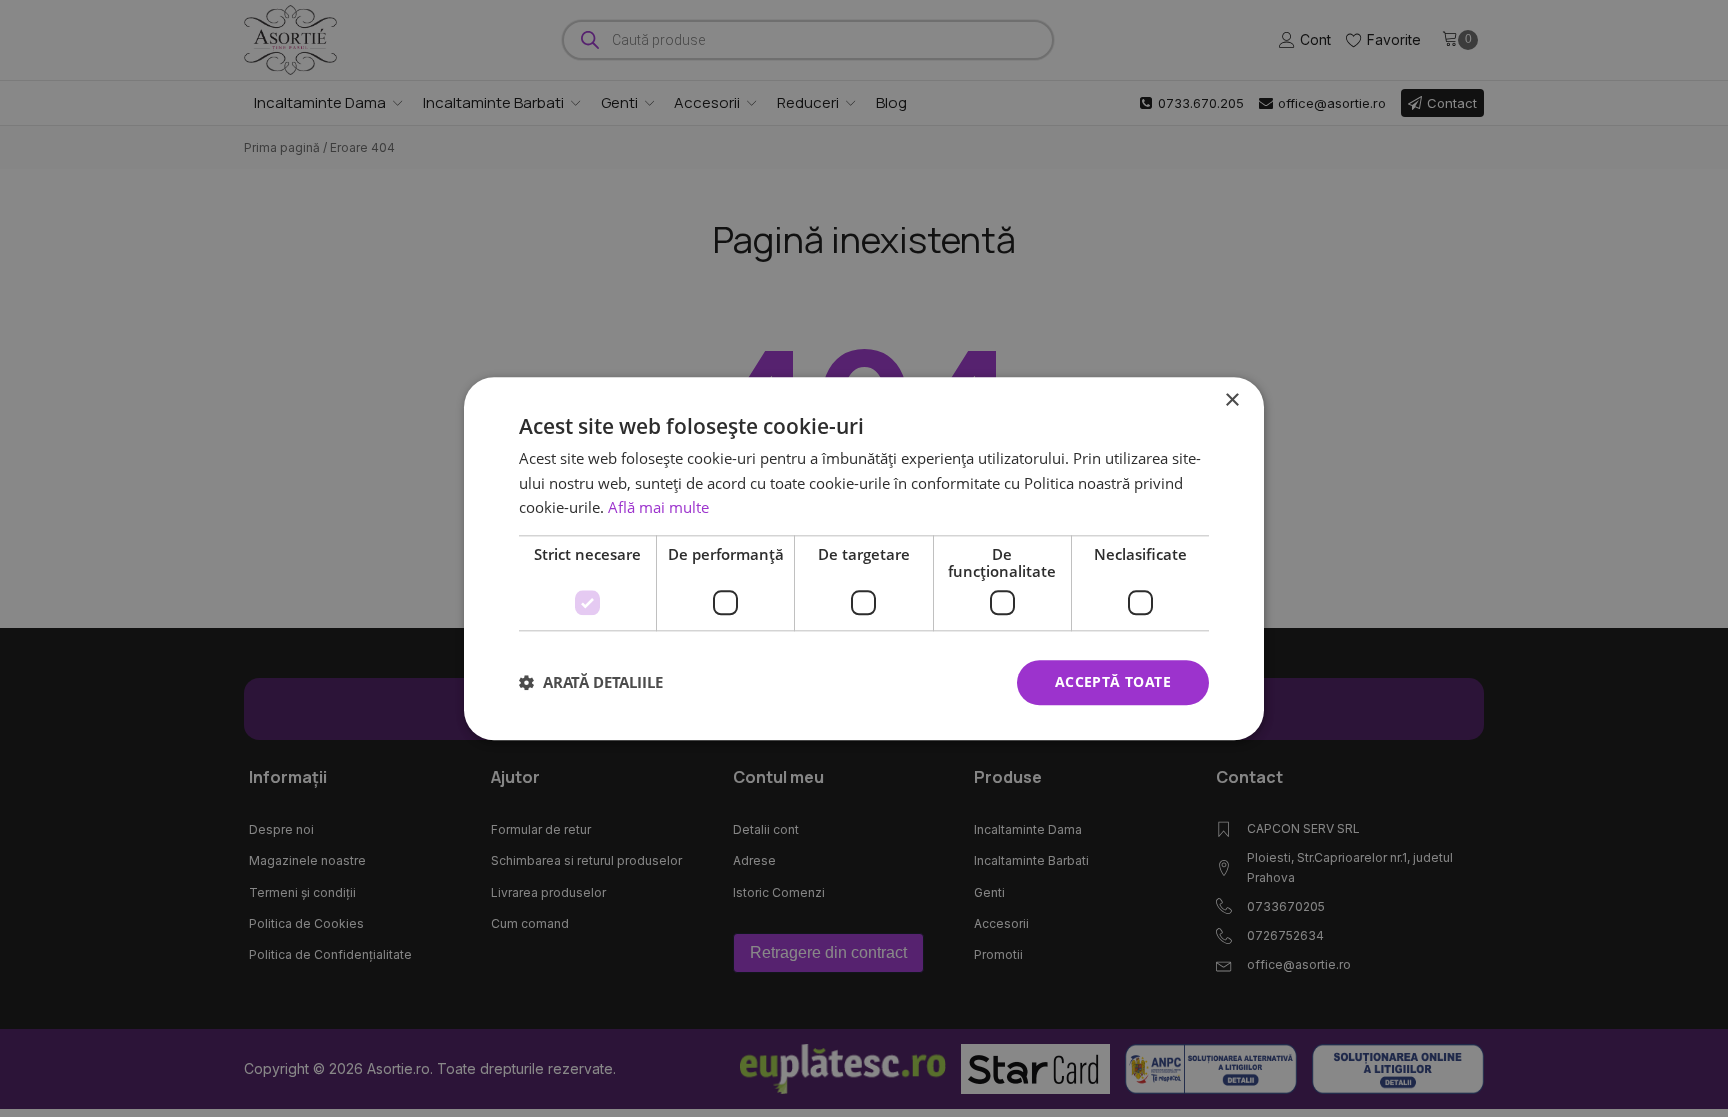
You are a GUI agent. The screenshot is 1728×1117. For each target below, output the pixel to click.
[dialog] (864, 558)
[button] (591, 683)
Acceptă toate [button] (1113, 681)
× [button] (1231, 400)
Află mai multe (658, 508)
